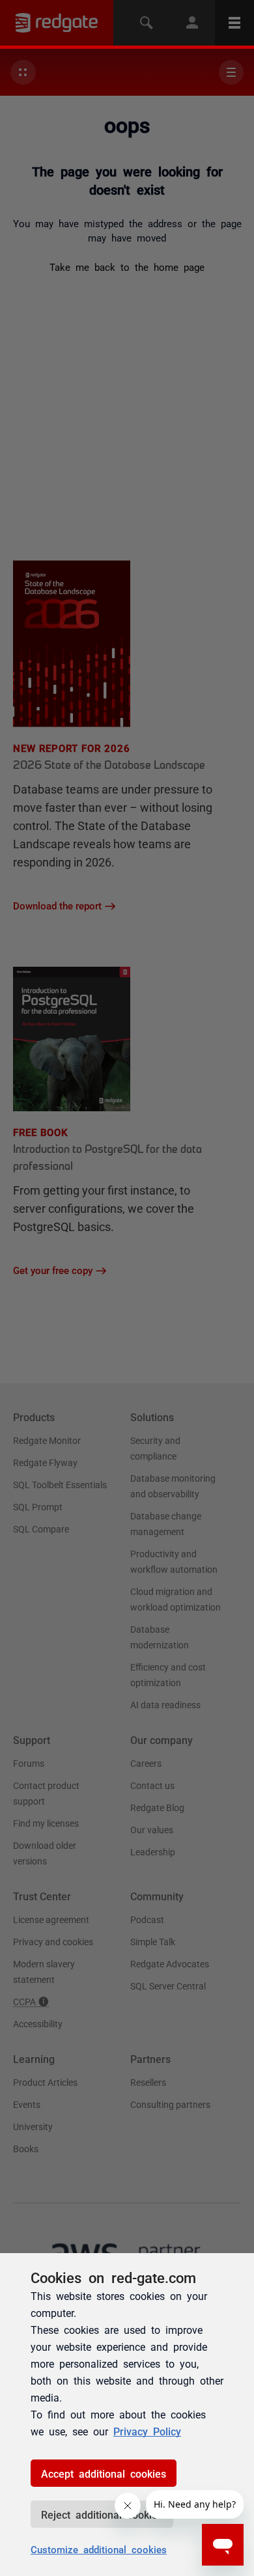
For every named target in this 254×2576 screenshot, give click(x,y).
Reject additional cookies (102, 2514)
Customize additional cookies (99, 2549)
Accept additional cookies (104, 2473)
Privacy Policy (147, 2431)
